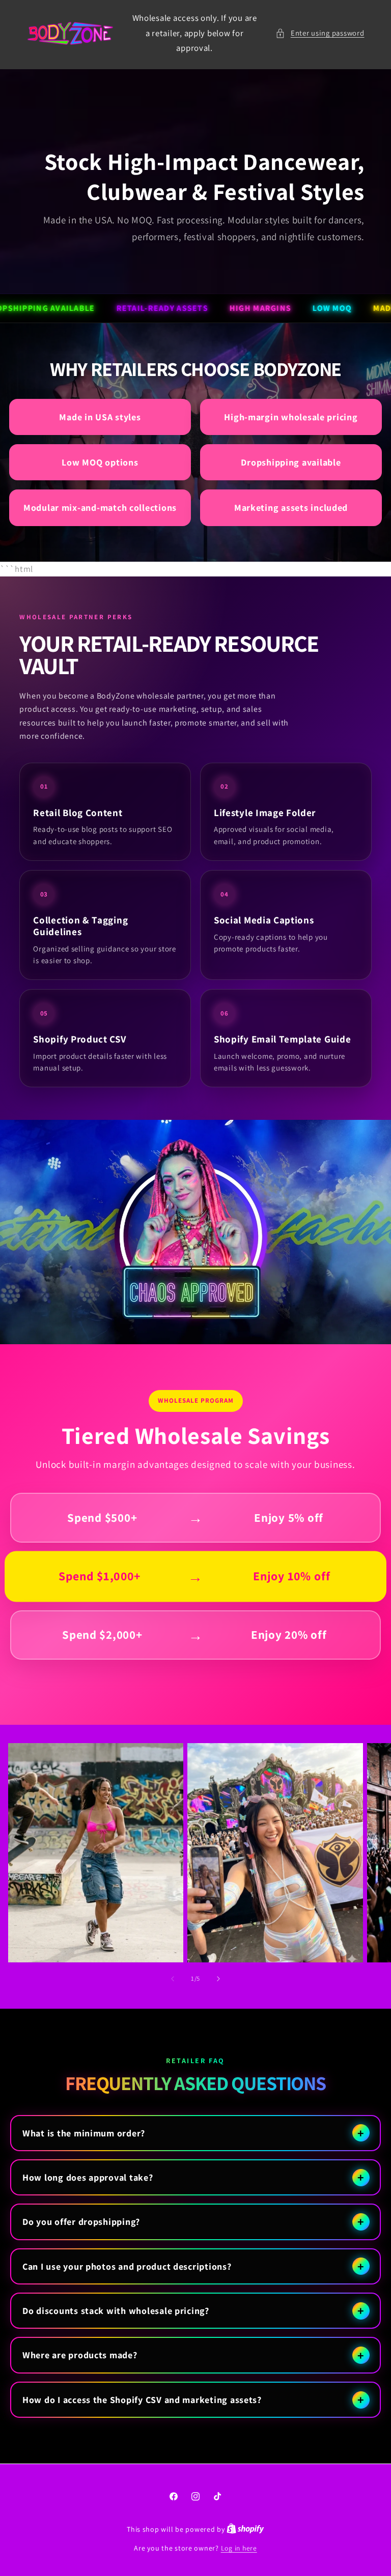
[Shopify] (245, 2529)
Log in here (239, 2548)
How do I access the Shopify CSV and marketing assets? (142, 2400)
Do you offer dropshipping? (81, 2222)
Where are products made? (80, 2355)
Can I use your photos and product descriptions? (127, 2266)
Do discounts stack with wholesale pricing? (116, 2311)
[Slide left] (173, 1979)
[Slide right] (218, 1979)
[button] (320, 33)
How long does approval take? (88, 2177)
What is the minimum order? (84, 2133)
